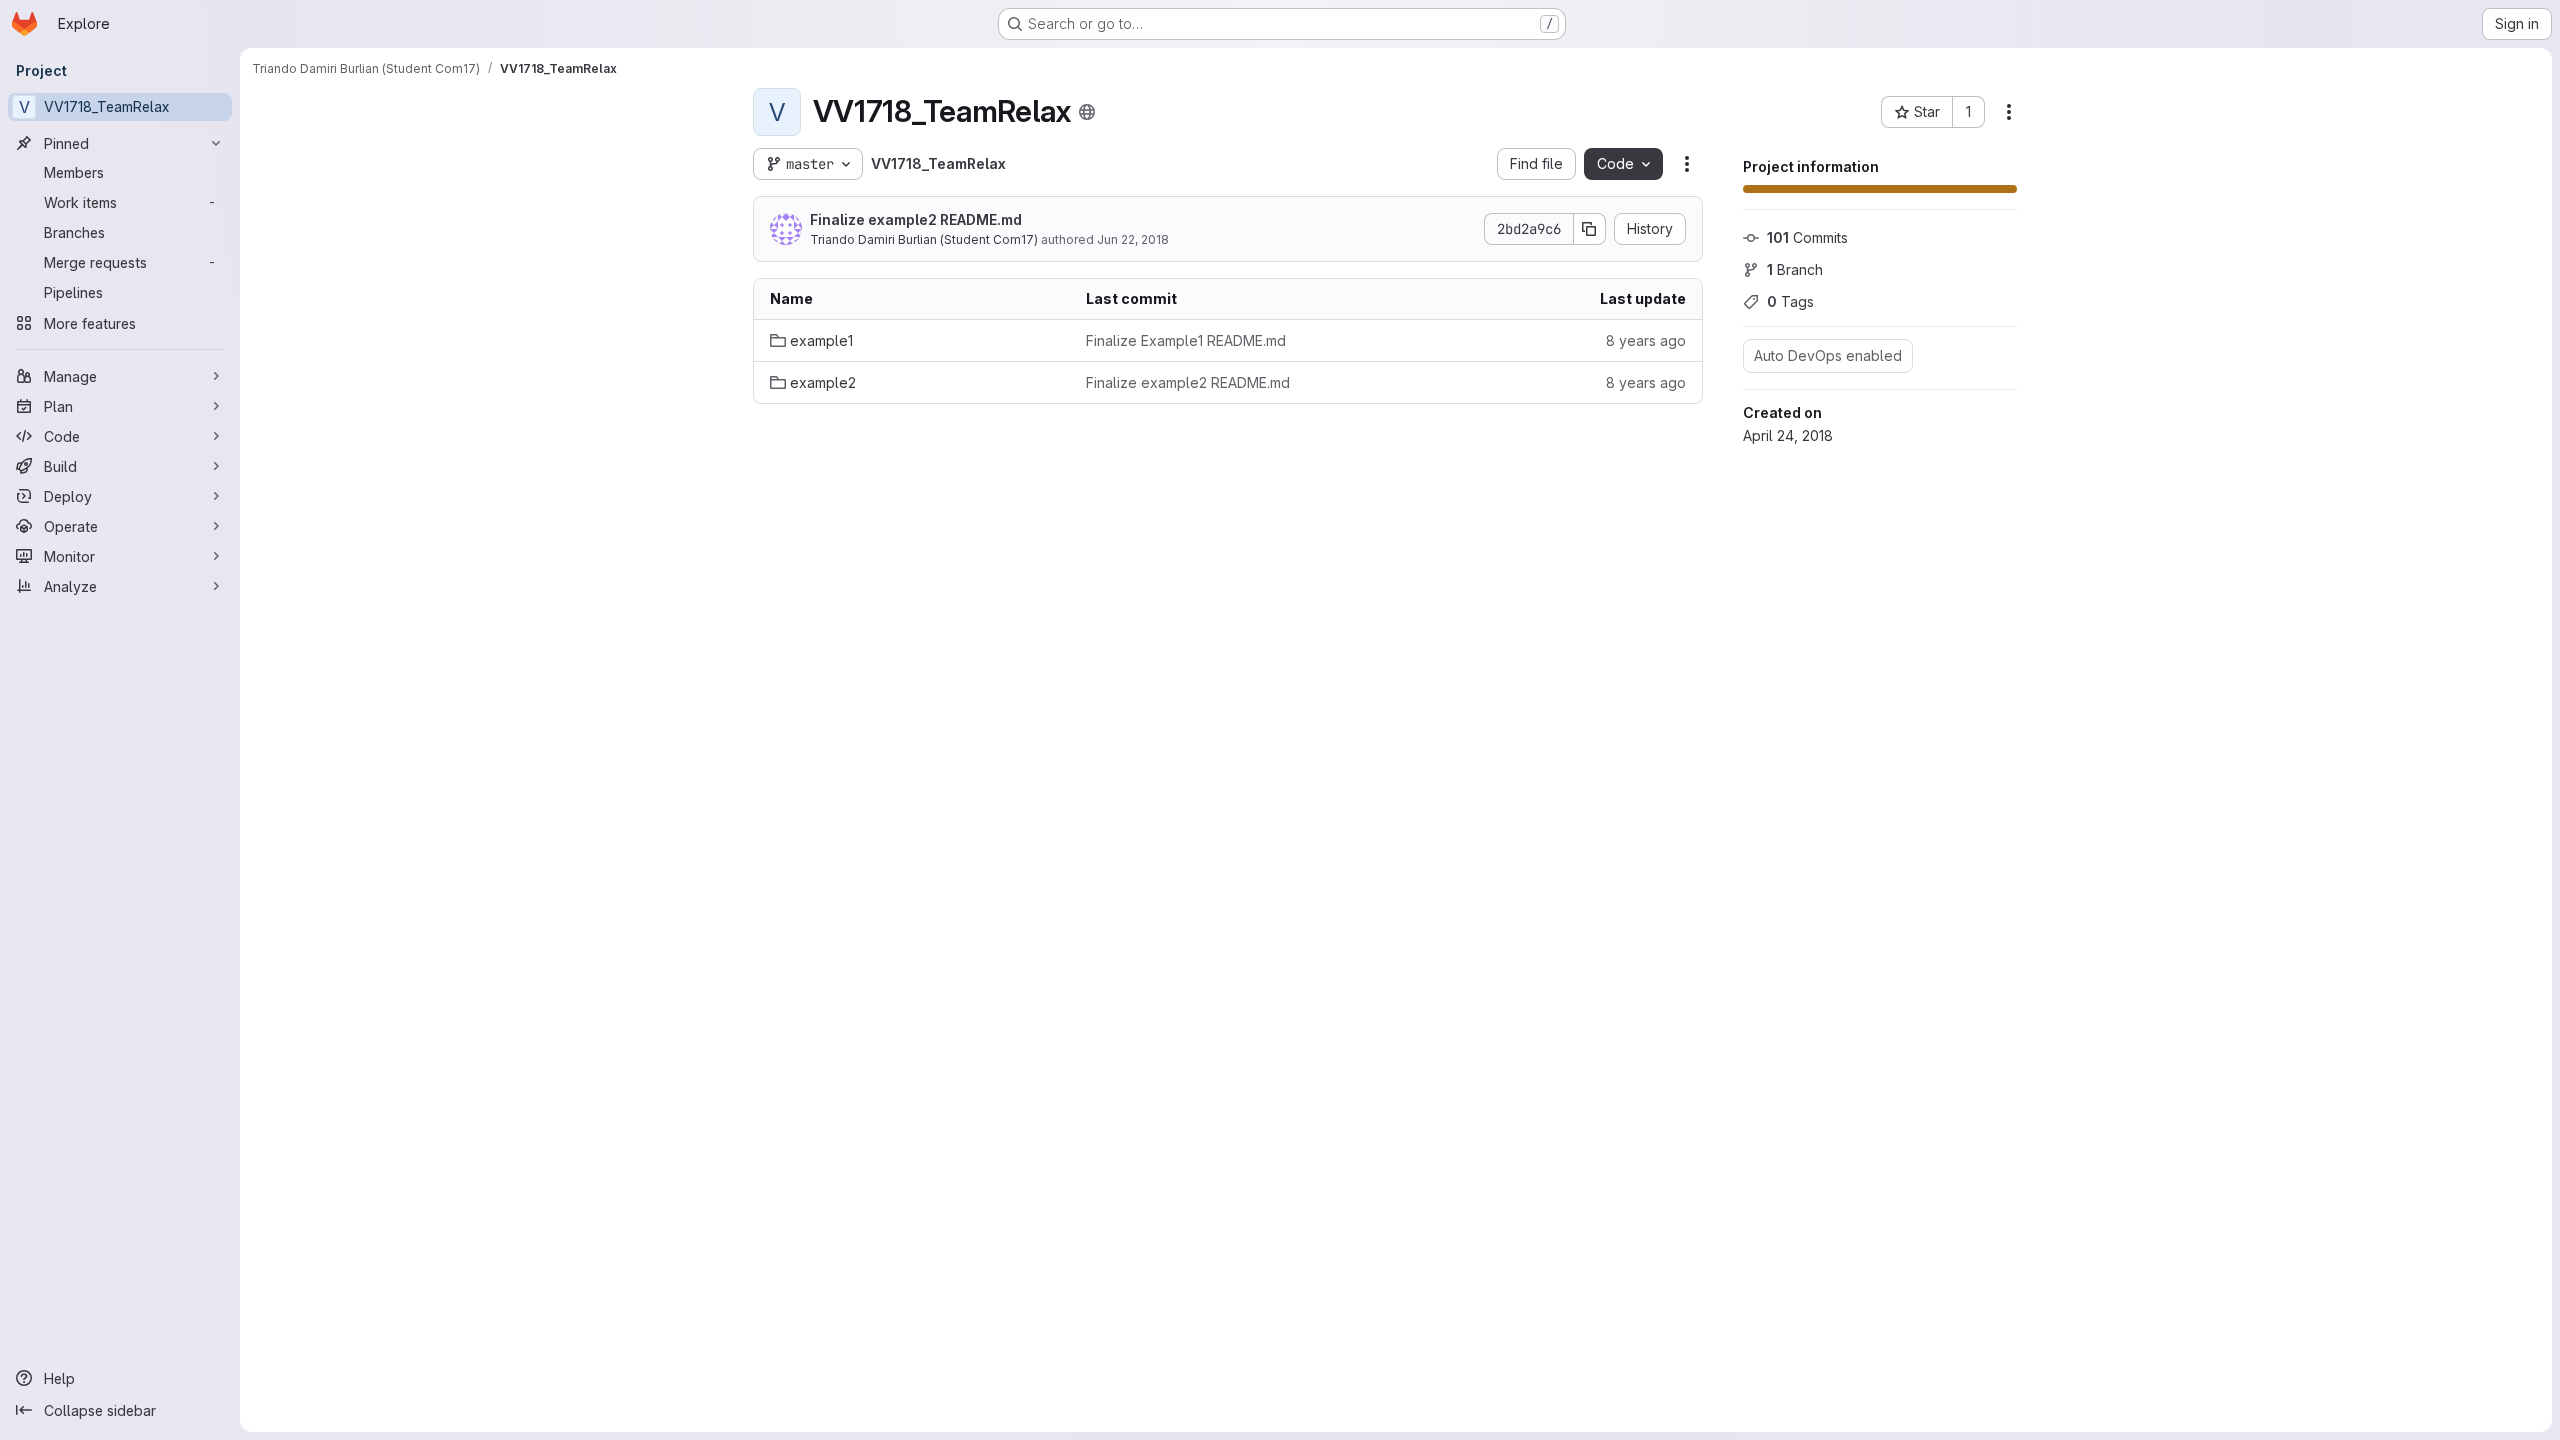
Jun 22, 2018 (1133, 239)
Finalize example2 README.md (916, 219)
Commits (1807, 237)
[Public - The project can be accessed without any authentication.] (1087, 112)
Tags (1790, 301)
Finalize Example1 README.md (1186, 340)
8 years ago (1646, 340)
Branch (1795, 269)
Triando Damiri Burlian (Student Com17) (924, 239)
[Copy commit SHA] (1590, 229)
